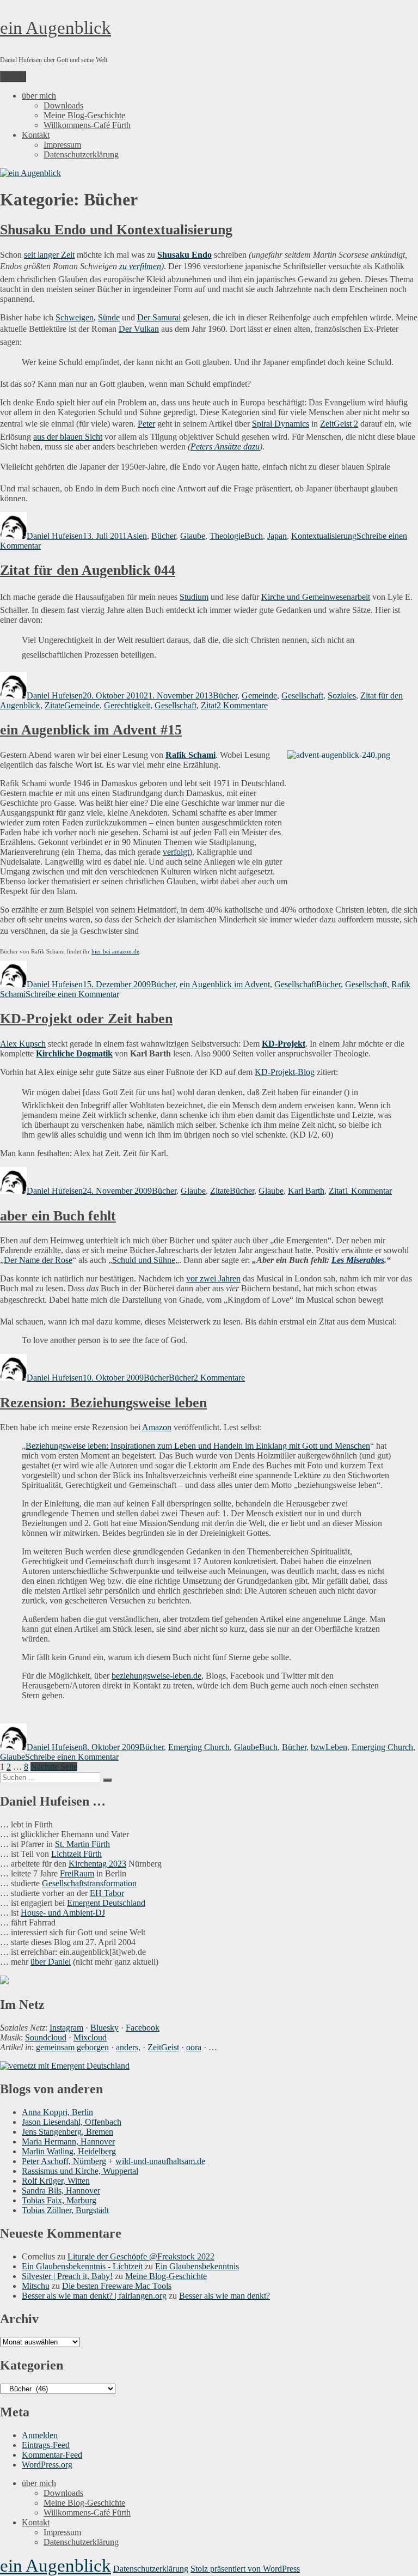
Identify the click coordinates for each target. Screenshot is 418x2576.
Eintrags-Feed (46, 2445)
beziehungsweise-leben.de (156, 1676)
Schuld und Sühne (144, 1260)
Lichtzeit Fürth (76, 1854)
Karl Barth (306, 1191)
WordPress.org (47, 2465)
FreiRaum (77, 1873)
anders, (128, 2047)
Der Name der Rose (38, 1260)
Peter (146, 424)
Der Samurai (159, 317)
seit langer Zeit (49, 255)
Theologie (227, 536)
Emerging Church (199, 1747)
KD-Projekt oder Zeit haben (86, 1019)
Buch (254, 536)
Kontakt (36, 135)
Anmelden (40, 2435)
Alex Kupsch (23, 1044)
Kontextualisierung (324, 536)
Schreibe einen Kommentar (72, 994)
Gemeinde (259, 695)
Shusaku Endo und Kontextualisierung (116, 230)
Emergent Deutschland (106, 1903)
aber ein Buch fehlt (58, 1216)
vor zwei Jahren (213, 1278)
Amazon (157, 1427)
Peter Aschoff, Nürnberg (64, 2161)
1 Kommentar (368, 1191)
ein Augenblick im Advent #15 (91, 730)
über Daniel (51, 1962)
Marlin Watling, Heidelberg (69, 2151)
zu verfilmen (140, 266)
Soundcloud (46, 2037)
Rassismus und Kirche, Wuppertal (80, 2171)
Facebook (143, 2028)
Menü (13, 77)
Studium (194, 597)
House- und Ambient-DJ (63, 1913)
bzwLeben (329, 1747)
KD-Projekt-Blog (285, 1072)
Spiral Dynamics (281, 424)
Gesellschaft (302, 695)
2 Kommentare (242, 705)
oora (194, 2047)
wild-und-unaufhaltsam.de (160, 2161)
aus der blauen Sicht (68, 437)
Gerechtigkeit (127, 705)
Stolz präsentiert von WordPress (245, 2569)
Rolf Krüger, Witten (56, 2181)
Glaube (193, 536)
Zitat (209, 705)
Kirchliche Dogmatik (74, 1053)
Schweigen (75, 317)
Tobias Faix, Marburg (59, 2200)
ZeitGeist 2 (339, 424)
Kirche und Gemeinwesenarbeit (316, 597)
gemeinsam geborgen (72, 2047)
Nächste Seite (54, 1767)
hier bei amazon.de (115, 951)
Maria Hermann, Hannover (68, 2141)
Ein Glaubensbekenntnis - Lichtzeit (82, 2266)
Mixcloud (90, 2037)
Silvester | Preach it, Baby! (67, 2276)
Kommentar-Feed (52, 2455)
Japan (277, 536)
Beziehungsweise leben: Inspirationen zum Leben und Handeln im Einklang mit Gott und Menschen (198, 1446)
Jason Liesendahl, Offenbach (72, 2122)
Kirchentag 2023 (97, 1864)
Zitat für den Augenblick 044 (88, 570)
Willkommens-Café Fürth (87, 125)
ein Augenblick (56, 28)
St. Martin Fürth (82, 1844)
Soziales (342, 695)
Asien (137, 536)
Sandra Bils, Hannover (61, 2191)
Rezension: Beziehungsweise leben (103, 1403)
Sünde (109, 317)
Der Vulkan (139, 329)
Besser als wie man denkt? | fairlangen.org (94, 2296)
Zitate (54, 705)
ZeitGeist (163, 2047)
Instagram (66, 2028)
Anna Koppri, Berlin (57, 2112)
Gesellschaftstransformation (89, 1883)
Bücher (164, 536)
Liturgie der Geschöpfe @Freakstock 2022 (141, 2256)
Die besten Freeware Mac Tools (117, 2286)
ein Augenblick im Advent (225, 984)
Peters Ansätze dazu (225, 446)
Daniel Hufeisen (55, 536)
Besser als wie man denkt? (225, 2296)
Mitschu (36, 2286)
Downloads (63, 105)
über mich (39, 96)
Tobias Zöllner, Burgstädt (65, 2210)
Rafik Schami (190, 755)
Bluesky (104, 2028)
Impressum (62, 145)
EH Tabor (107, 1893)
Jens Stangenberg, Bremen (67, 2132)
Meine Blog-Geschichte (84, 115)
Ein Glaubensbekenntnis (197, 2266)
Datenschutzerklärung (81, 154)
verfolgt (176, 852)
